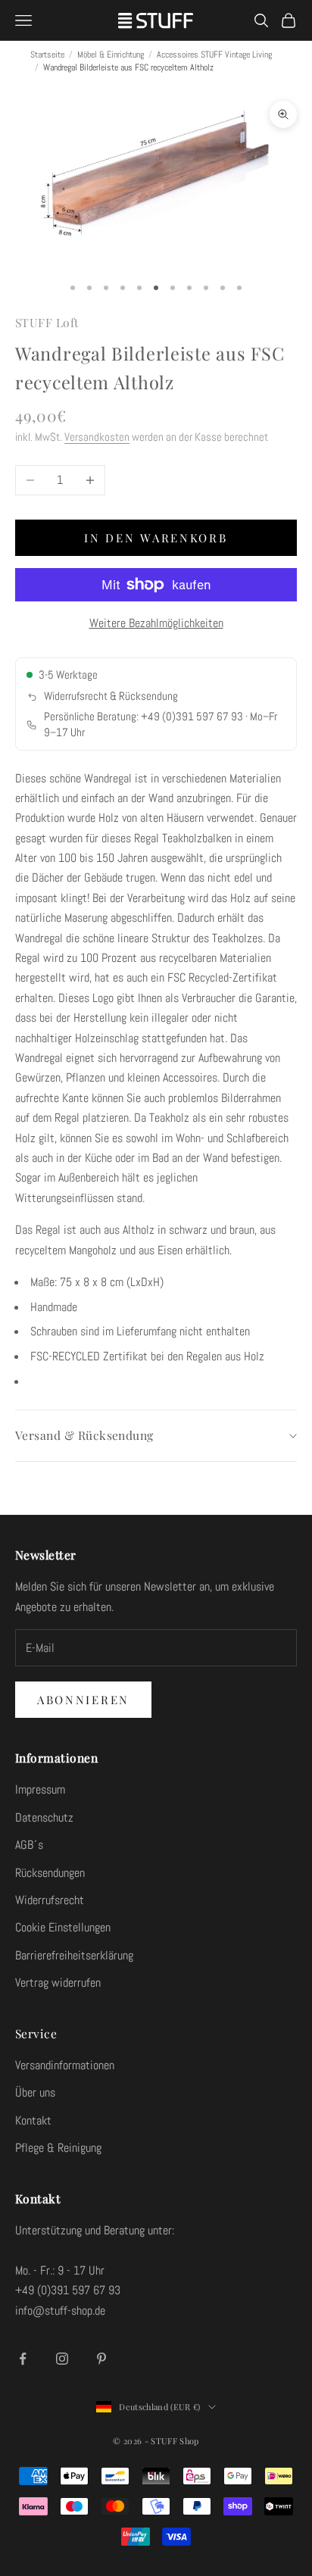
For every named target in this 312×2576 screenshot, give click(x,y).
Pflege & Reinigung (58, 2148)
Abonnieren (83, 1700)
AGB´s (29, 1845)
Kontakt (33, 2120)
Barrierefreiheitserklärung (74, 1955)
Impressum (40, 1789)
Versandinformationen (65, 2065)
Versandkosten (97, 437)
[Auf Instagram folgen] (62, 2359)
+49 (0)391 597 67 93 (192, 717)
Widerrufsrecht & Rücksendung (111, 696)
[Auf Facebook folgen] (23, 2359)
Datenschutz (44, 1817)
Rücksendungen (50, 1873)
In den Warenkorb (156, 538)
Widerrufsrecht (50, 1900)
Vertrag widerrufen (58, 1983)
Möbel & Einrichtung (111, 55)
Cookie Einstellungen (63, 1927)
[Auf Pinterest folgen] (101, 2359)
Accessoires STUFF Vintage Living (214, 55)
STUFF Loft (47, 322)
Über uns (35, 2092)
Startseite (47, 55)
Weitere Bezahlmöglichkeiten (156, 623)
